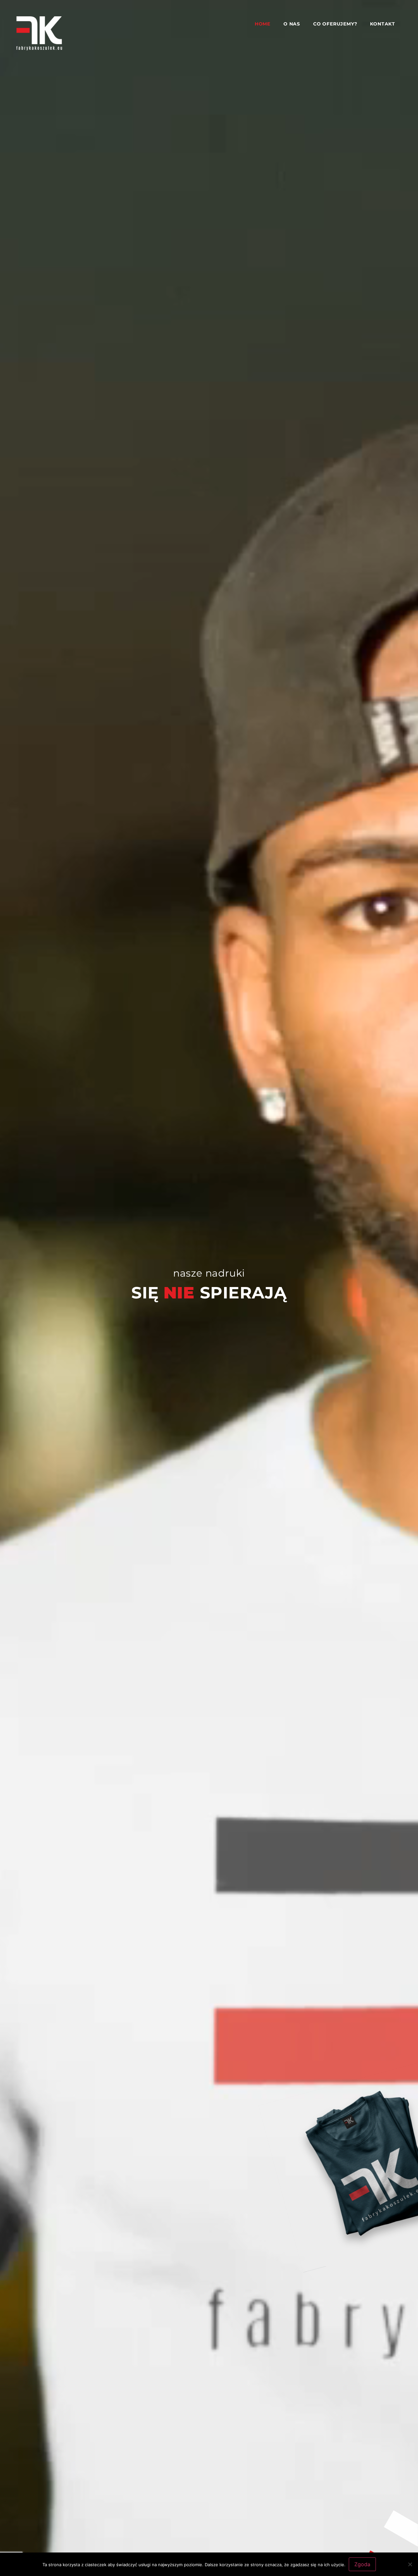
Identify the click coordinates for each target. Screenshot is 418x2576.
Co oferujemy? (335, 24)
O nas (292, 24)
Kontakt (383, 24)
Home (263, 24)
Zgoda (362, 2564)
